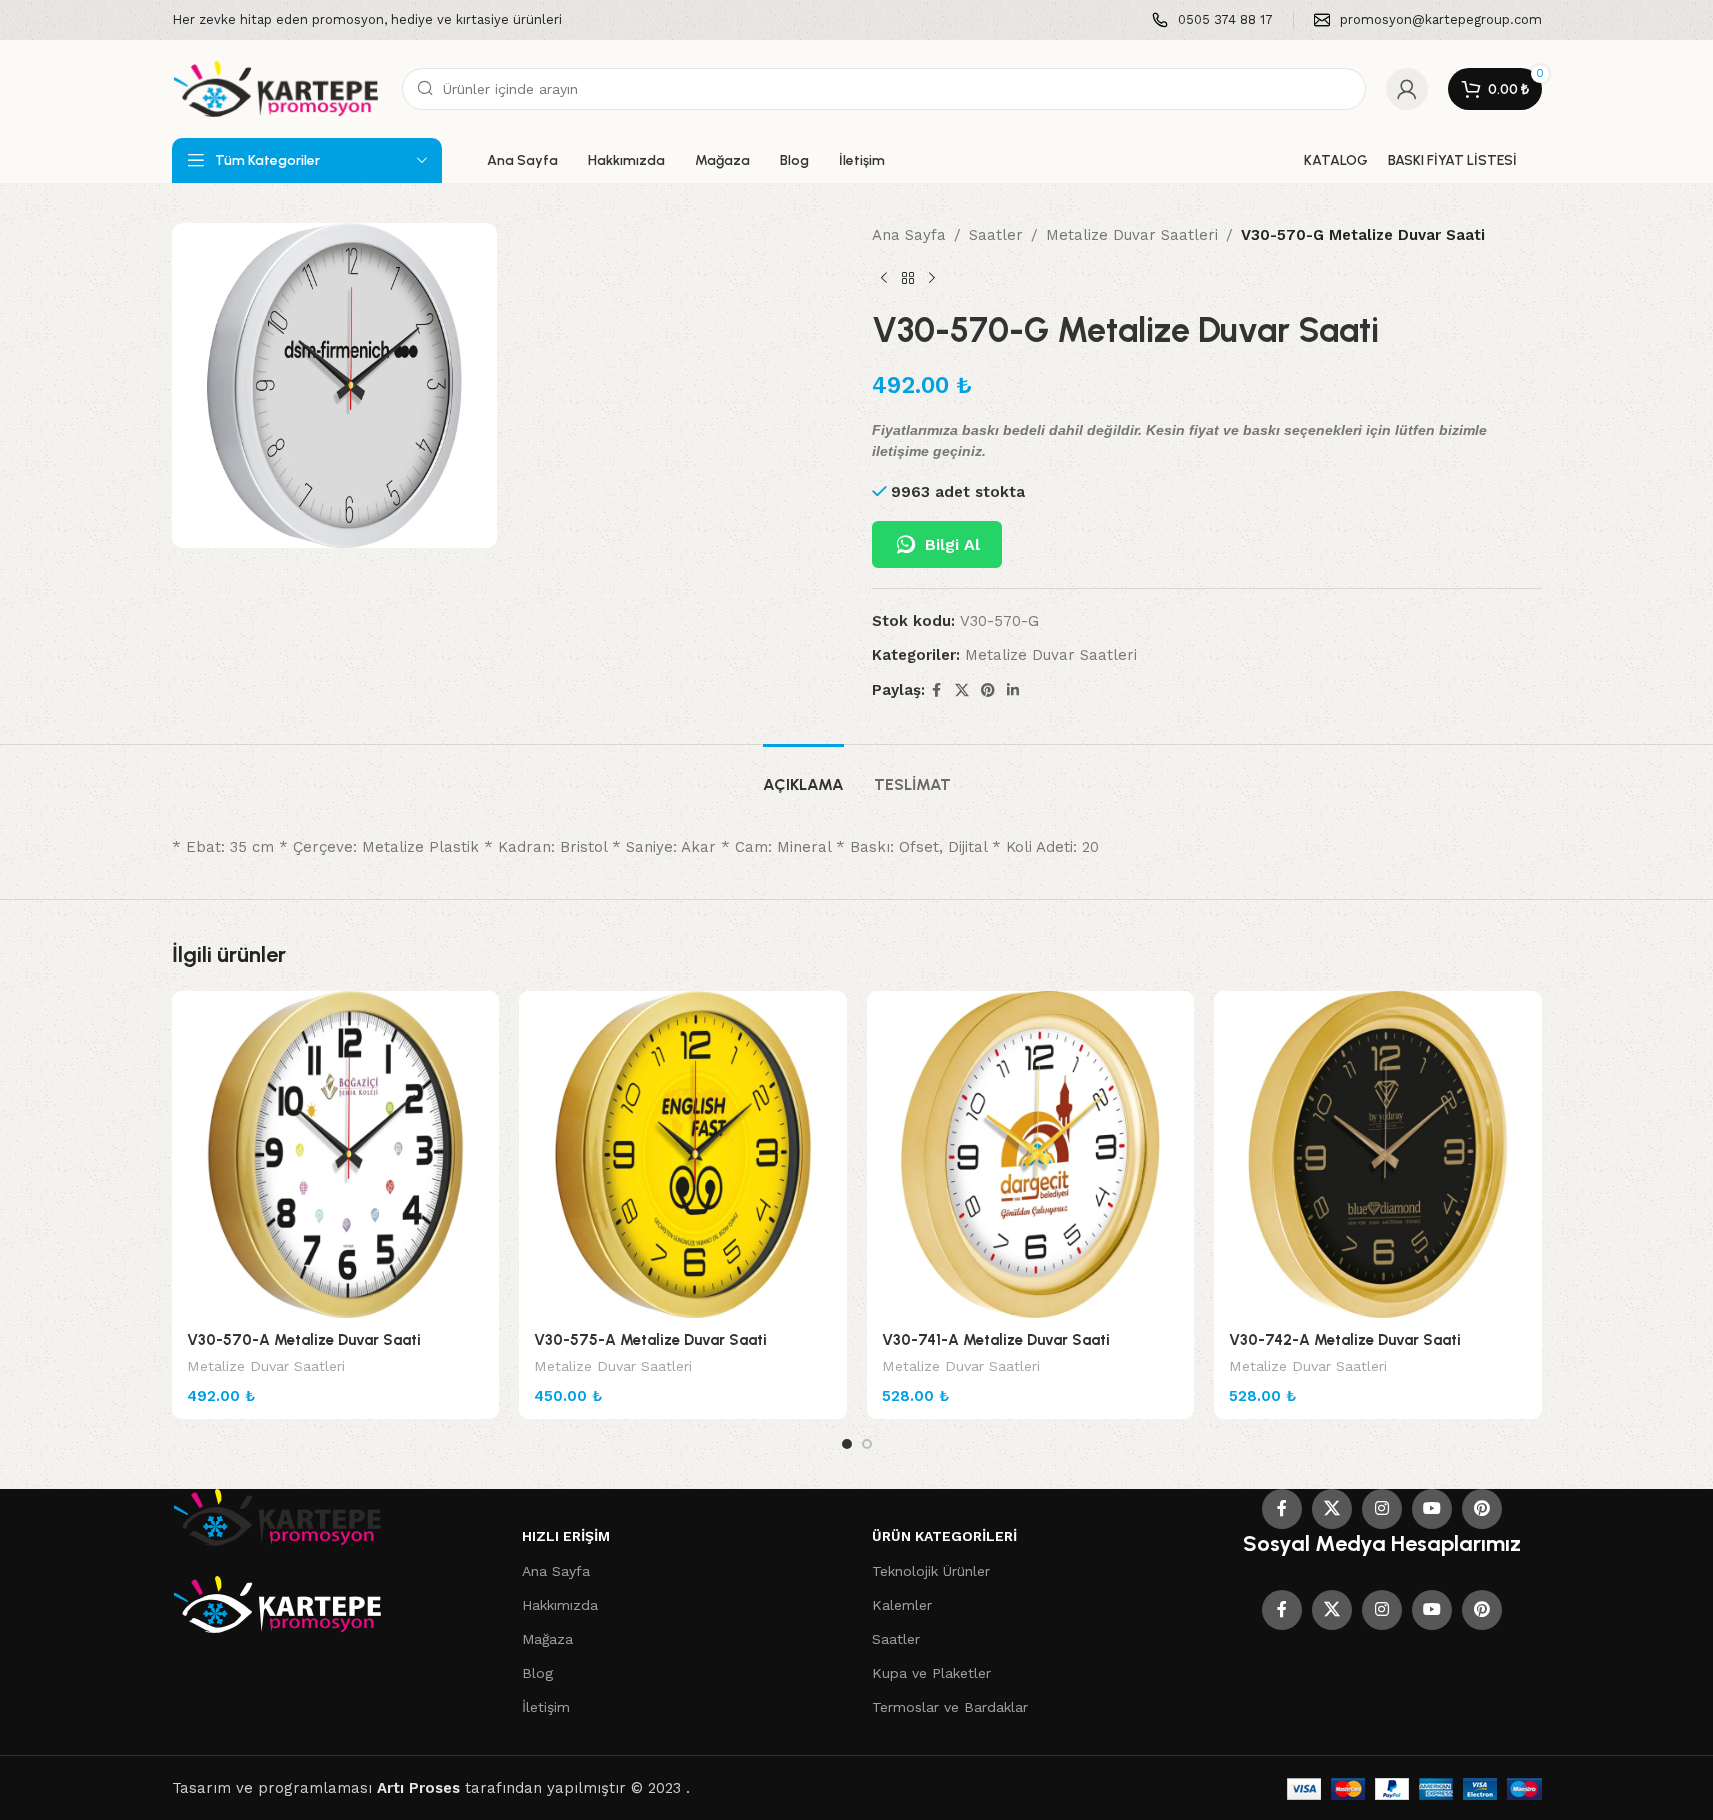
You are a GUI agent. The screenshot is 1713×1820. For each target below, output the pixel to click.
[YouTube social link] (1432, 1509)
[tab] (803, 774)
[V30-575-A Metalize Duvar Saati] (683, 1155)
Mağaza (547, 1639)
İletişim (546, 1707)
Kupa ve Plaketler (931, 1673)
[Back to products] (908, 279)
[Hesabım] (1407, 89)
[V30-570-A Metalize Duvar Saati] (336, 1155)
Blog (537, 1673)
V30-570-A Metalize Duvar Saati (304, 1340)
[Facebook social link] (937, 690)
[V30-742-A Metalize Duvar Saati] (1378, 1155)
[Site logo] (277, 88)
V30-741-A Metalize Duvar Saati (996, 1340)
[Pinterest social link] (988, 690)
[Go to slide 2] (867, 1444)
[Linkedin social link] (1013, 690)
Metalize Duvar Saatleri (1132, 235)
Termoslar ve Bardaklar (950, 1707)
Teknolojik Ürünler (931, 1571)
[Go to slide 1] (847, 1444)
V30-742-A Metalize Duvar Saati (1345, 1340)
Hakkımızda (560, 1605)
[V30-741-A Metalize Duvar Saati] (1031, 1155)
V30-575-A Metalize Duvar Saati (650, 1340)
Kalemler (902, 1605)
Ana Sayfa (909, 235)
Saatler (996, 235)
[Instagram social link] (1382, 1509)
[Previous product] (884, 279)
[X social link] (962, 690)
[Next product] (932, 279)
